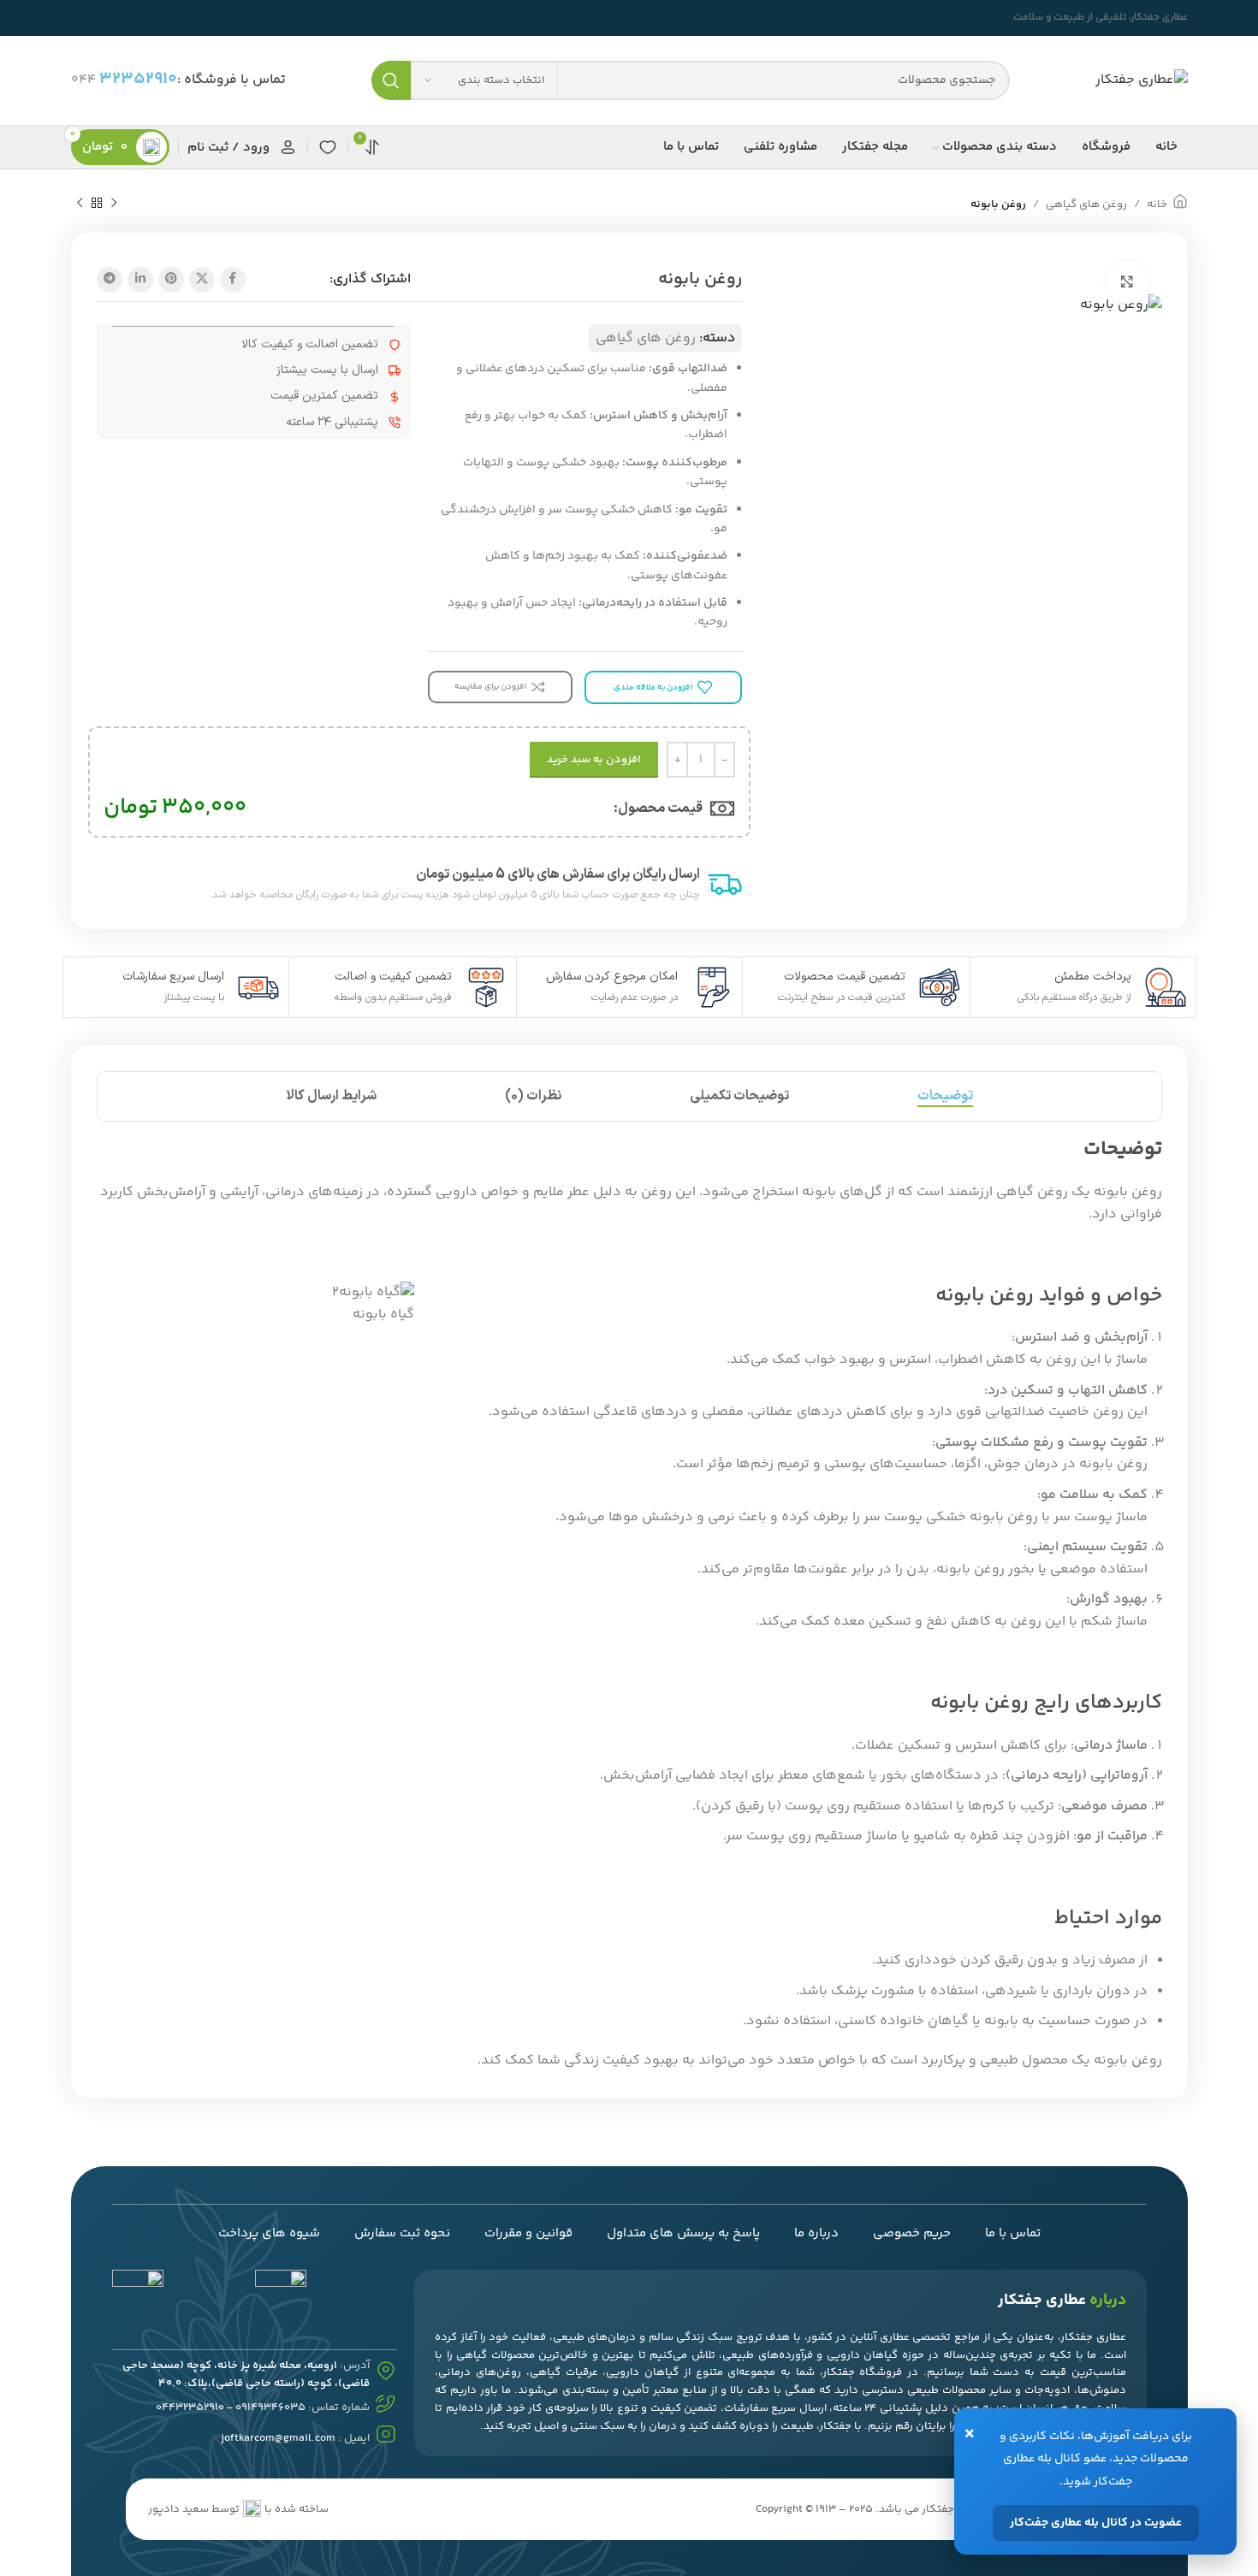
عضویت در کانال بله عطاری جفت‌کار (1096, 2523)
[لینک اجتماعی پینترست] (171, 280)
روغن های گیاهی (1086, 204)
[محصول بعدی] (80, 204)
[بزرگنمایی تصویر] (1127, 281)
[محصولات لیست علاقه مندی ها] (328, 147)
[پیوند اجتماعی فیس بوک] (233, 280)
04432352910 (190, 2407)
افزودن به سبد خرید (594, 760)
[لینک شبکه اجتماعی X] (202, 280)
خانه (1157, 204)
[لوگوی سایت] (1142, 81)
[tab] (945, 1096)
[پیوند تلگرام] (110, 280)
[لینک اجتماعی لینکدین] (140, 280)
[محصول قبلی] (114, 204)
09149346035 (270, 2407)
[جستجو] (391, 80)
